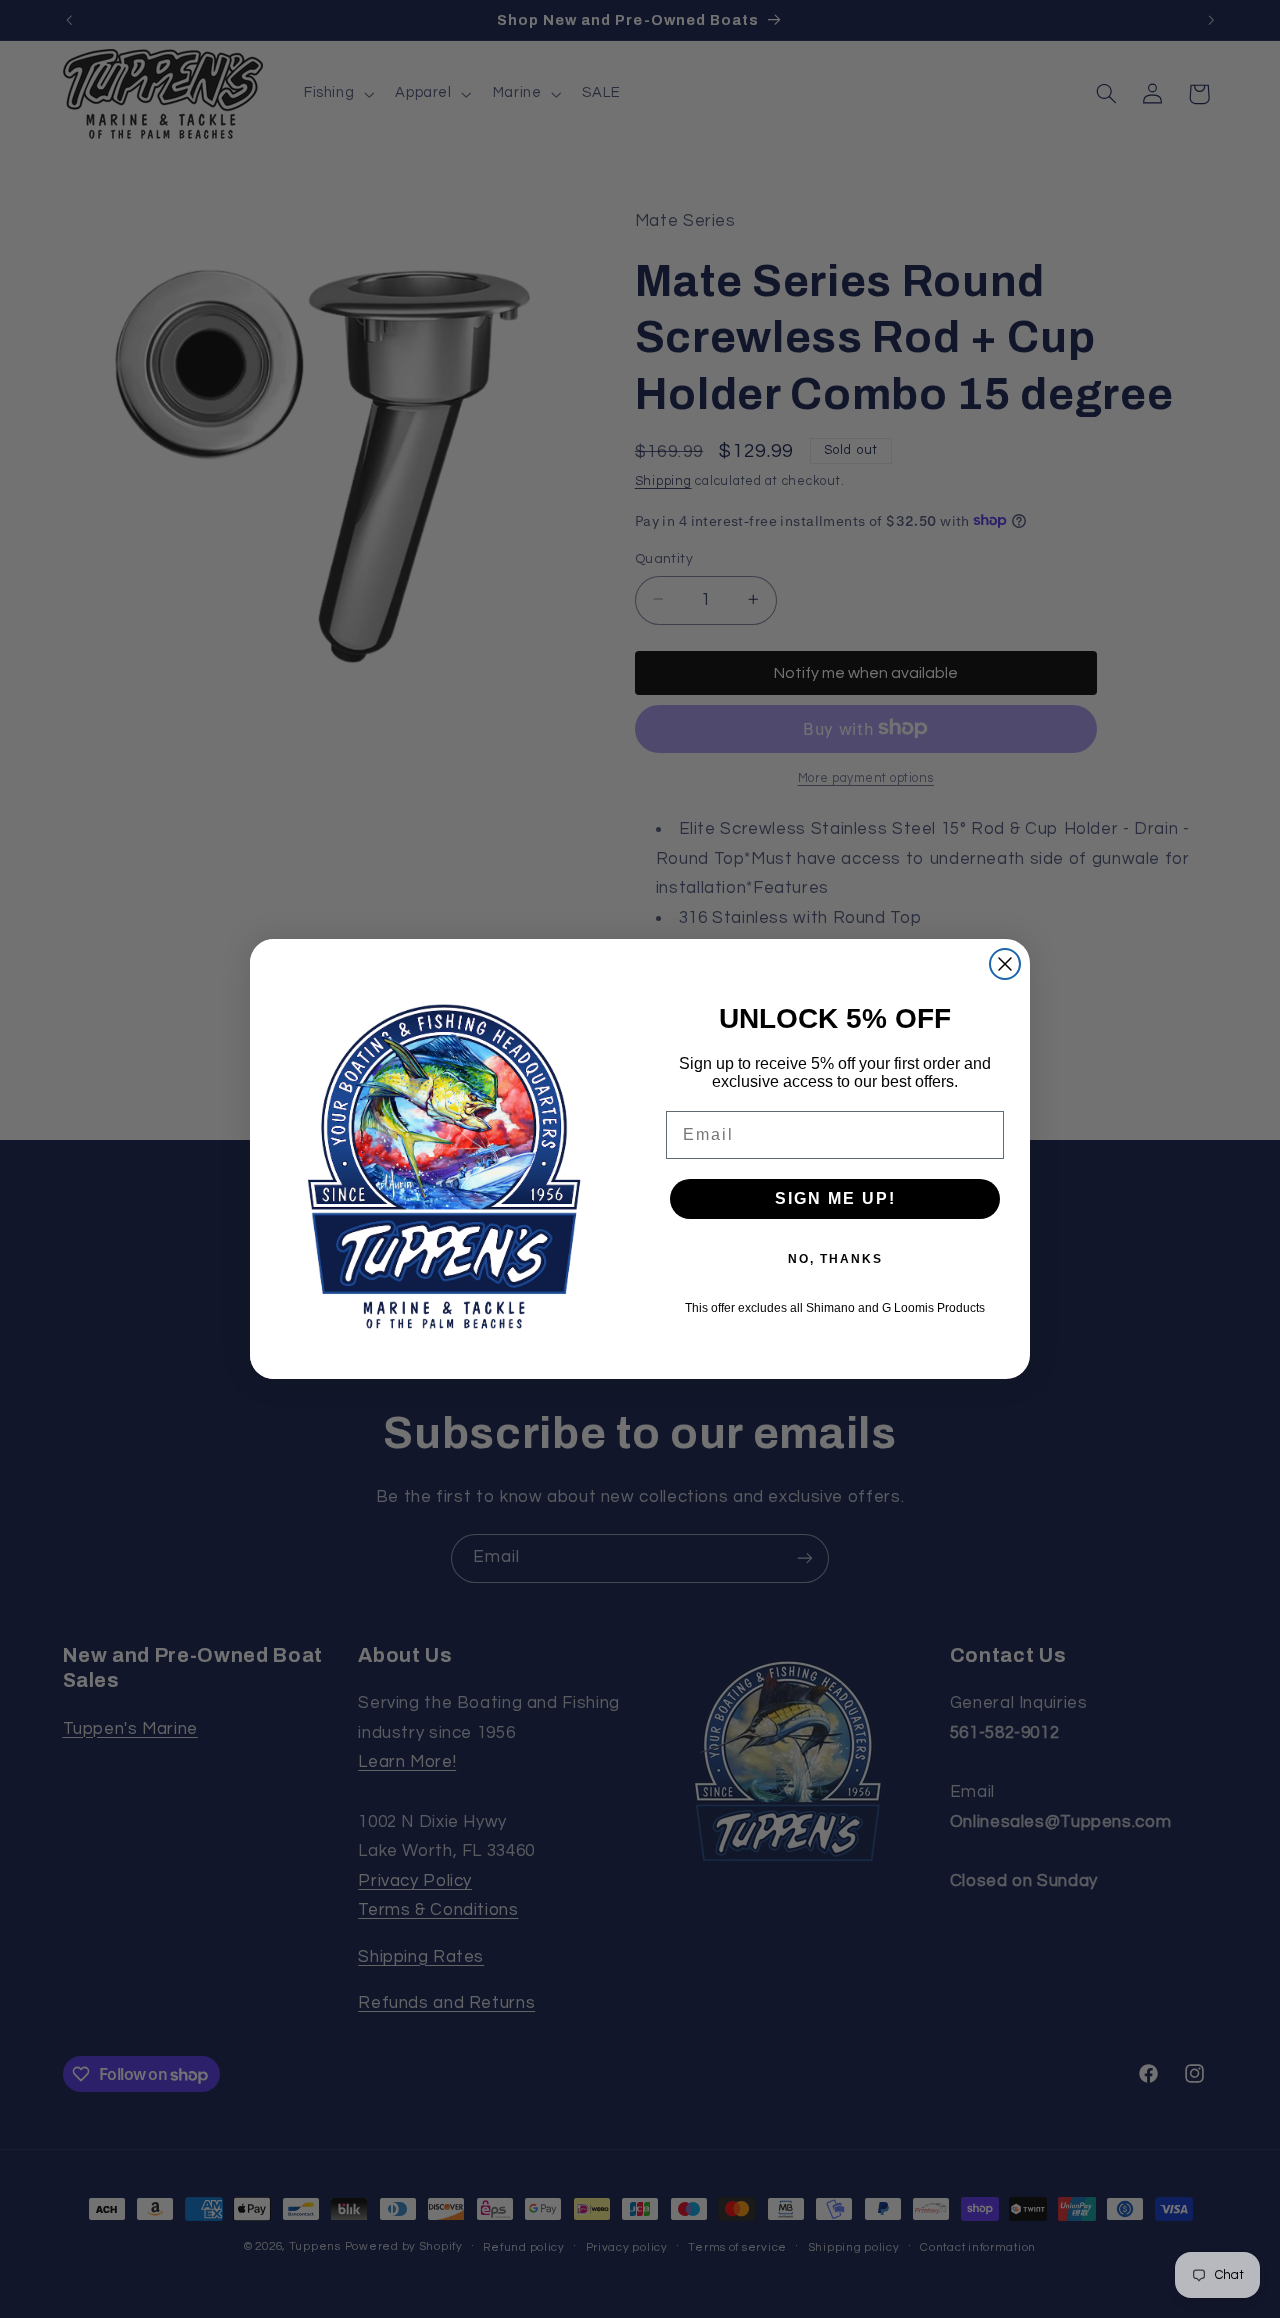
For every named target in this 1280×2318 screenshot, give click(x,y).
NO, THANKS (835, 1259)
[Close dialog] (1005, 964)
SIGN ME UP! (835, 1198)
